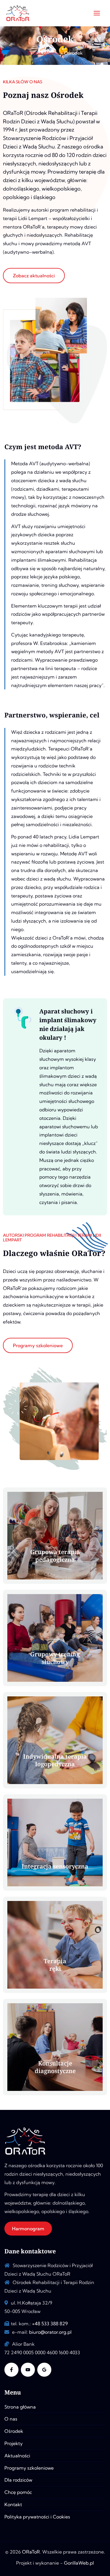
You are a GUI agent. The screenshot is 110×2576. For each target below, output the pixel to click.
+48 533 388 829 (50, 2324)
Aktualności (17, 2456)
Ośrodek (14, 2431)
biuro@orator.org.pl (50, 2332)
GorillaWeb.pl (79, 2563)
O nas (11, 2419)
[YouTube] (28, 2370)
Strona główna (20, 2407)
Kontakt (13, 2504)
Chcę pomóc (18, 2492)
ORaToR (31, 2552)
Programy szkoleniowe (29, 2468)
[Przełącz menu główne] (97, 13)
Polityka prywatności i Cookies (37, 2517)
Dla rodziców (18, 2480)
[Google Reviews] (44, 2370)
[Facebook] (11, 2370)
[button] (28, 2229)
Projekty (13, 2443)
